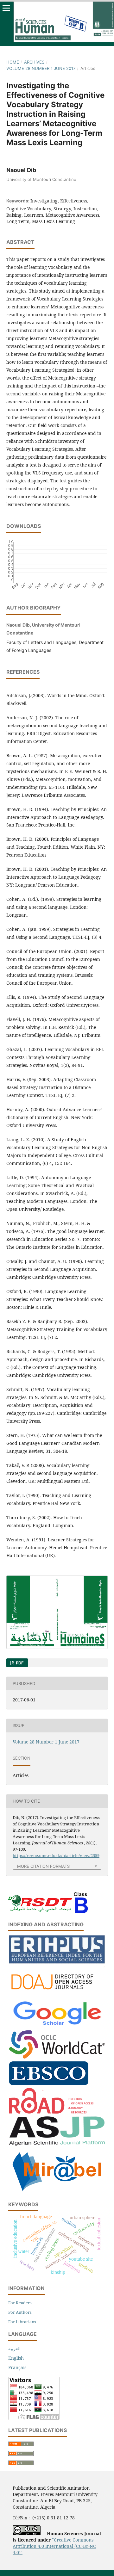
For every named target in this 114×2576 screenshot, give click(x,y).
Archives (34, 62)
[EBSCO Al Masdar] (49, 2083)
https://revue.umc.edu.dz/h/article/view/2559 (56, 1855)
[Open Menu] (6, 8)
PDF (19, 1663)
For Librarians (22, 2322)
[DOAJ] (57, 1994)
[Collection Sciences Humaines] (57, 2057)
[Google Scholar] (57, 2026)
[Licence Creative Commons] (27, 2533)
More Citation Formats (43, 1866)
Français (17, 2367)
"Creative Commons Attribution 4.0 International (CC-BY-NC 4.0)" (54, 2546)
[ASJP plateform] (57, 2144)
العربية (14, 2348)
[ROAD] (51, 2112)
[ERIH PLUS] (57, 1962)
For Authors (20, 2312)
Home (13, 62)
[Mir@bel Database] (57, 2192)
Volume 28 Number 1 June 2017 (41, 68)
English (16, 2358)
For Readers (20, 2303)
